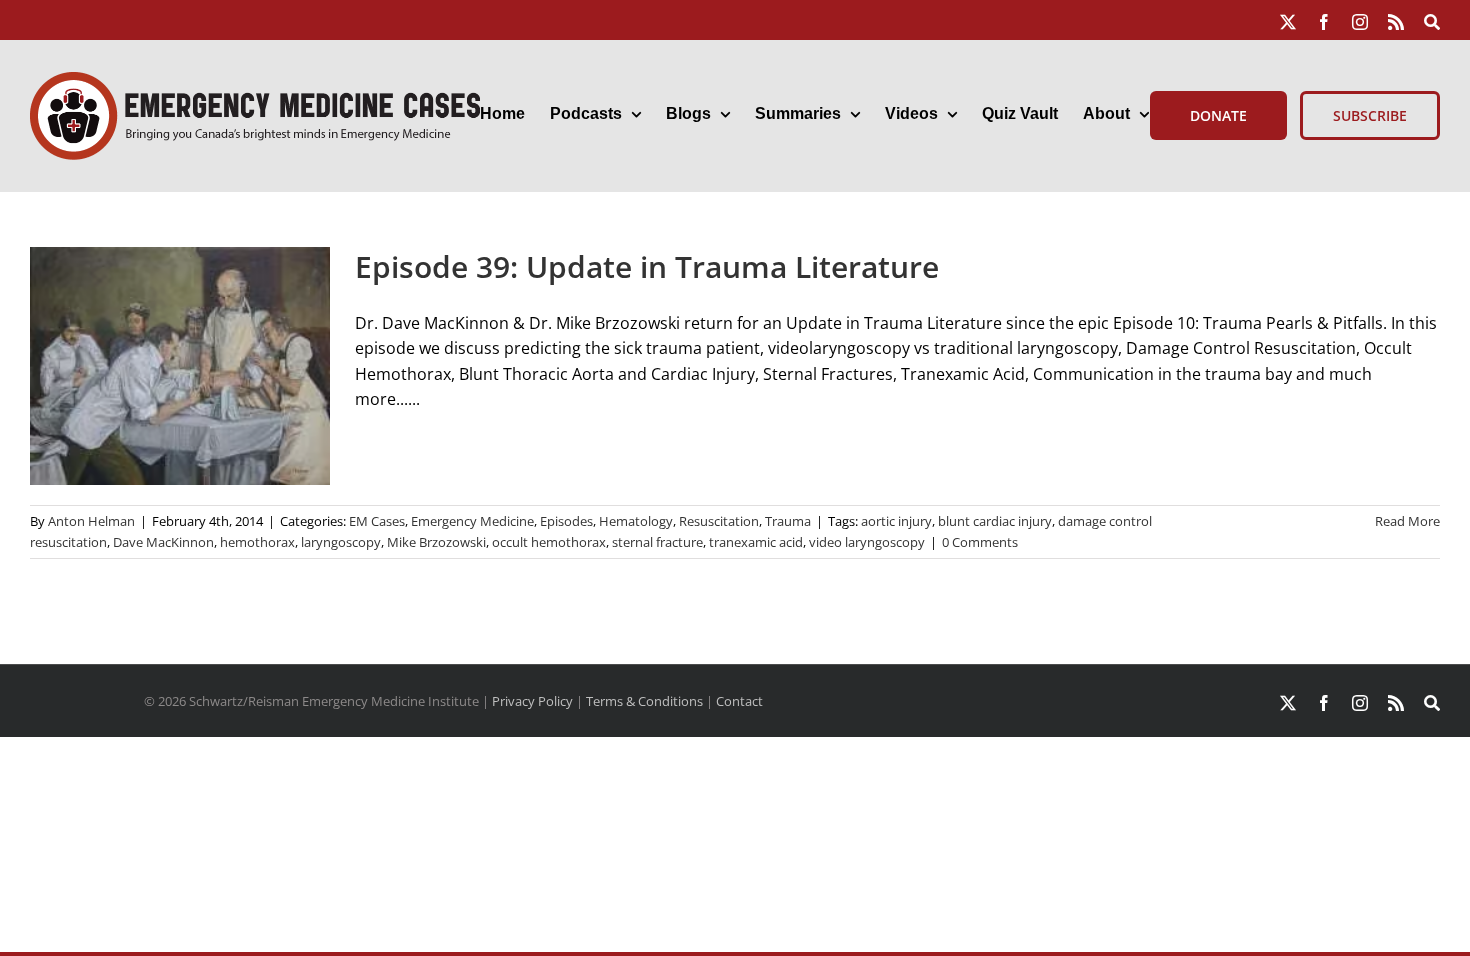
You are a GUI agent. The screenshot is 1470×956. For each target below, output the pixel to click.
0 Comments (980, 542)
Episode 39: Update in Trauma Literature (647, 266)
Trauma (788, 521)
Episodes (566, 521)
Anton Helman (91, 521)
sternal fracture (657, 542)
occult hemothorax (549, 542)
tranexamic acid (756, 542)
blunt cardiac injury (995, 521)
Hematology (636, 521)
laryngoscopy (341, 542)
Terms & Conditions (644, 701)
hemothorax (257, 542)
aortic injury (896, 521)
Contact (739, 701)
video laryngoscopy (867, 542)
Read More (1407, 521)
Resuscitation (719, 521)
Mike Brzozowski (436, 542)
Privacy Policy (532, 701)
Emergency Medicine (472, 521)
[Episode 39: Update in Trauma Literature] (180, 366)
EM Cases (377, 521)
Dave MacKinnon (163, 542)
